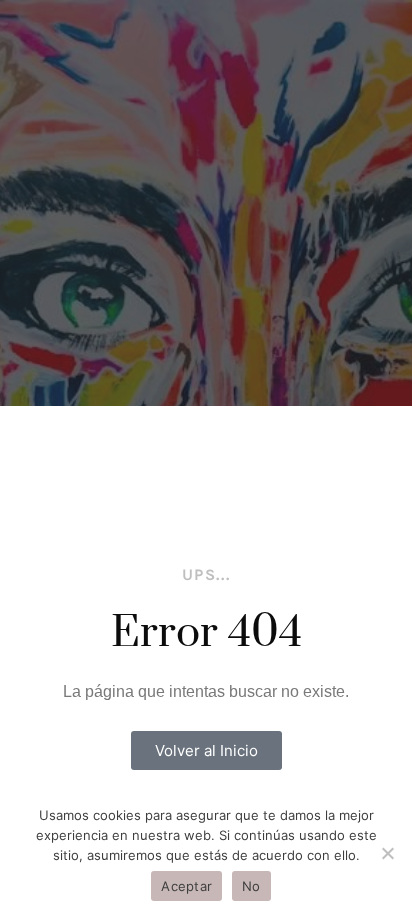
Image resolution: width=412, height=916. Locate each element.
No (251, 886)
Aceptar (186, 886)
